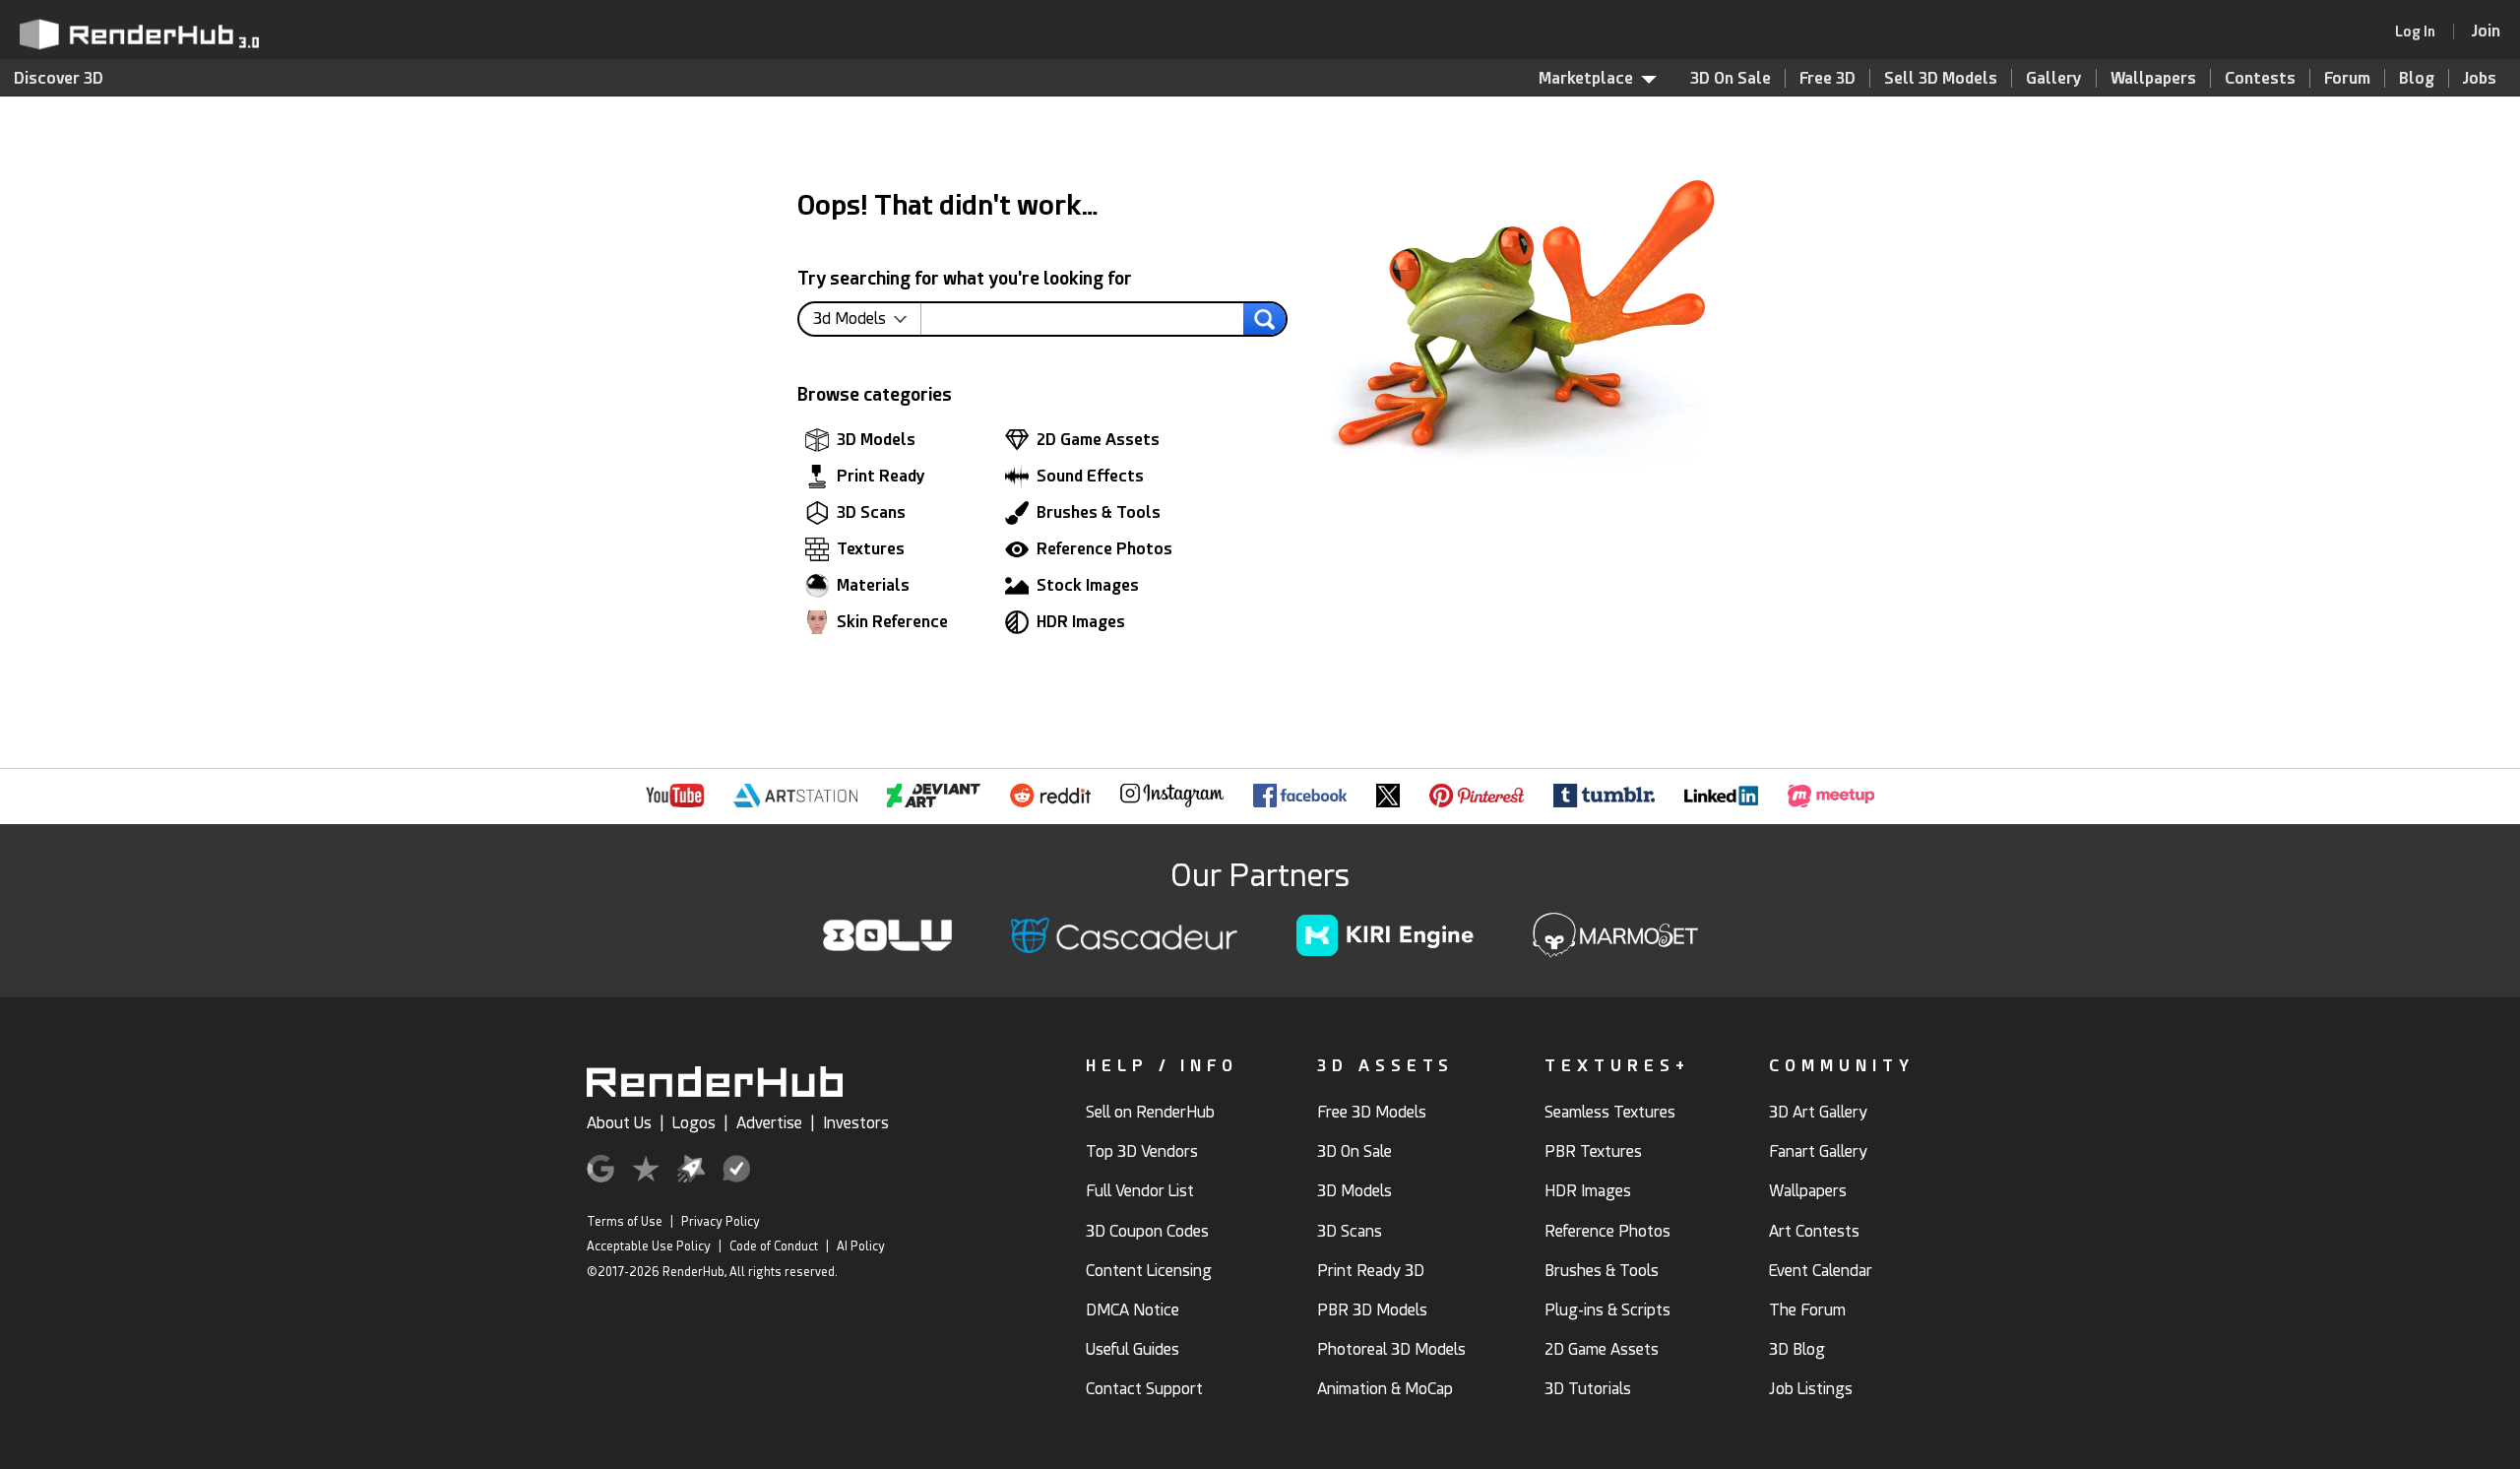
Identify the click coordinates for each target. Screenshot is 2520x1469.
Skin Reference (892, 622)
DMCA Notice (1133, 1310)
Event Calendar (1821, 1271)
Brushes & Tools (1099, 512)
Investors (856, 1123)
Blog (2417, 78)
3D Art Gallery (1818, 1112)
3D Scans (871, 512)
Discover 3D (59, 78)
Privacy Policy (721, 1222)
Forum (2347, 78)
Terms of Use (625, 1222)
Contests (2260, 78)
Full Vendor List (1140, 1191)
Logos (694, 1123)
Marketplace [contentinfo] (1586, 78)
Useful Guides (1133, 1349)
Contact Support (1144, 1389)
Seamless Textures (1610, 1112)
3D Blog (1797, 1349)
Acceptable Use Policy (649, 1246)
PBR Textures (1593, 1151)
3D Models (876, 440)
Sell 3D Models (1941, 78)
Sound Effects (1090, 476)
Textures (871, 549)
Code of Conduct (774, 1246)
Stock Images (1088, 585)
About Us (619, 1123)
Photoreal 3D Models (1391, 1349)
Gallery (2054, 78)
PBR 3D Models (1372, 1310)
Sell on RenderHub (1150, 1112)
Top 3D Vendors (1142, 1151)
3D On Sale (1731, 78)
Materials (873, 585)
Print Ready (881, 476)
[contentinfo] (867, 319)
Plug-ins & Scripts (1607, 1310)
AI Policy (861, 1246)
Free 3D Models (1372, 1112)
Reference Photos (1104, 549)
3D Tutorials (1588, 1389)
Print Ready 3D (1371, 1271)
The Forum (1807, 1310)
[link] (2422, 32)
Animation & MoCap (1385, 1389)
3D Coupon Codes (1147, 1231)
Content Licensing (1149, 1271)
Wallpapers (2153, 78)
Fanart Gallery (1818, 1151)
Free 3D (1827, 78)
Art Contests (1814, 1231)
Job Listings (1811, 1389)
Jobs (2480, 78)
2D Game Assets (1098, 440)
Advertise (769, 1123)
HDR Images (1081, 622)
